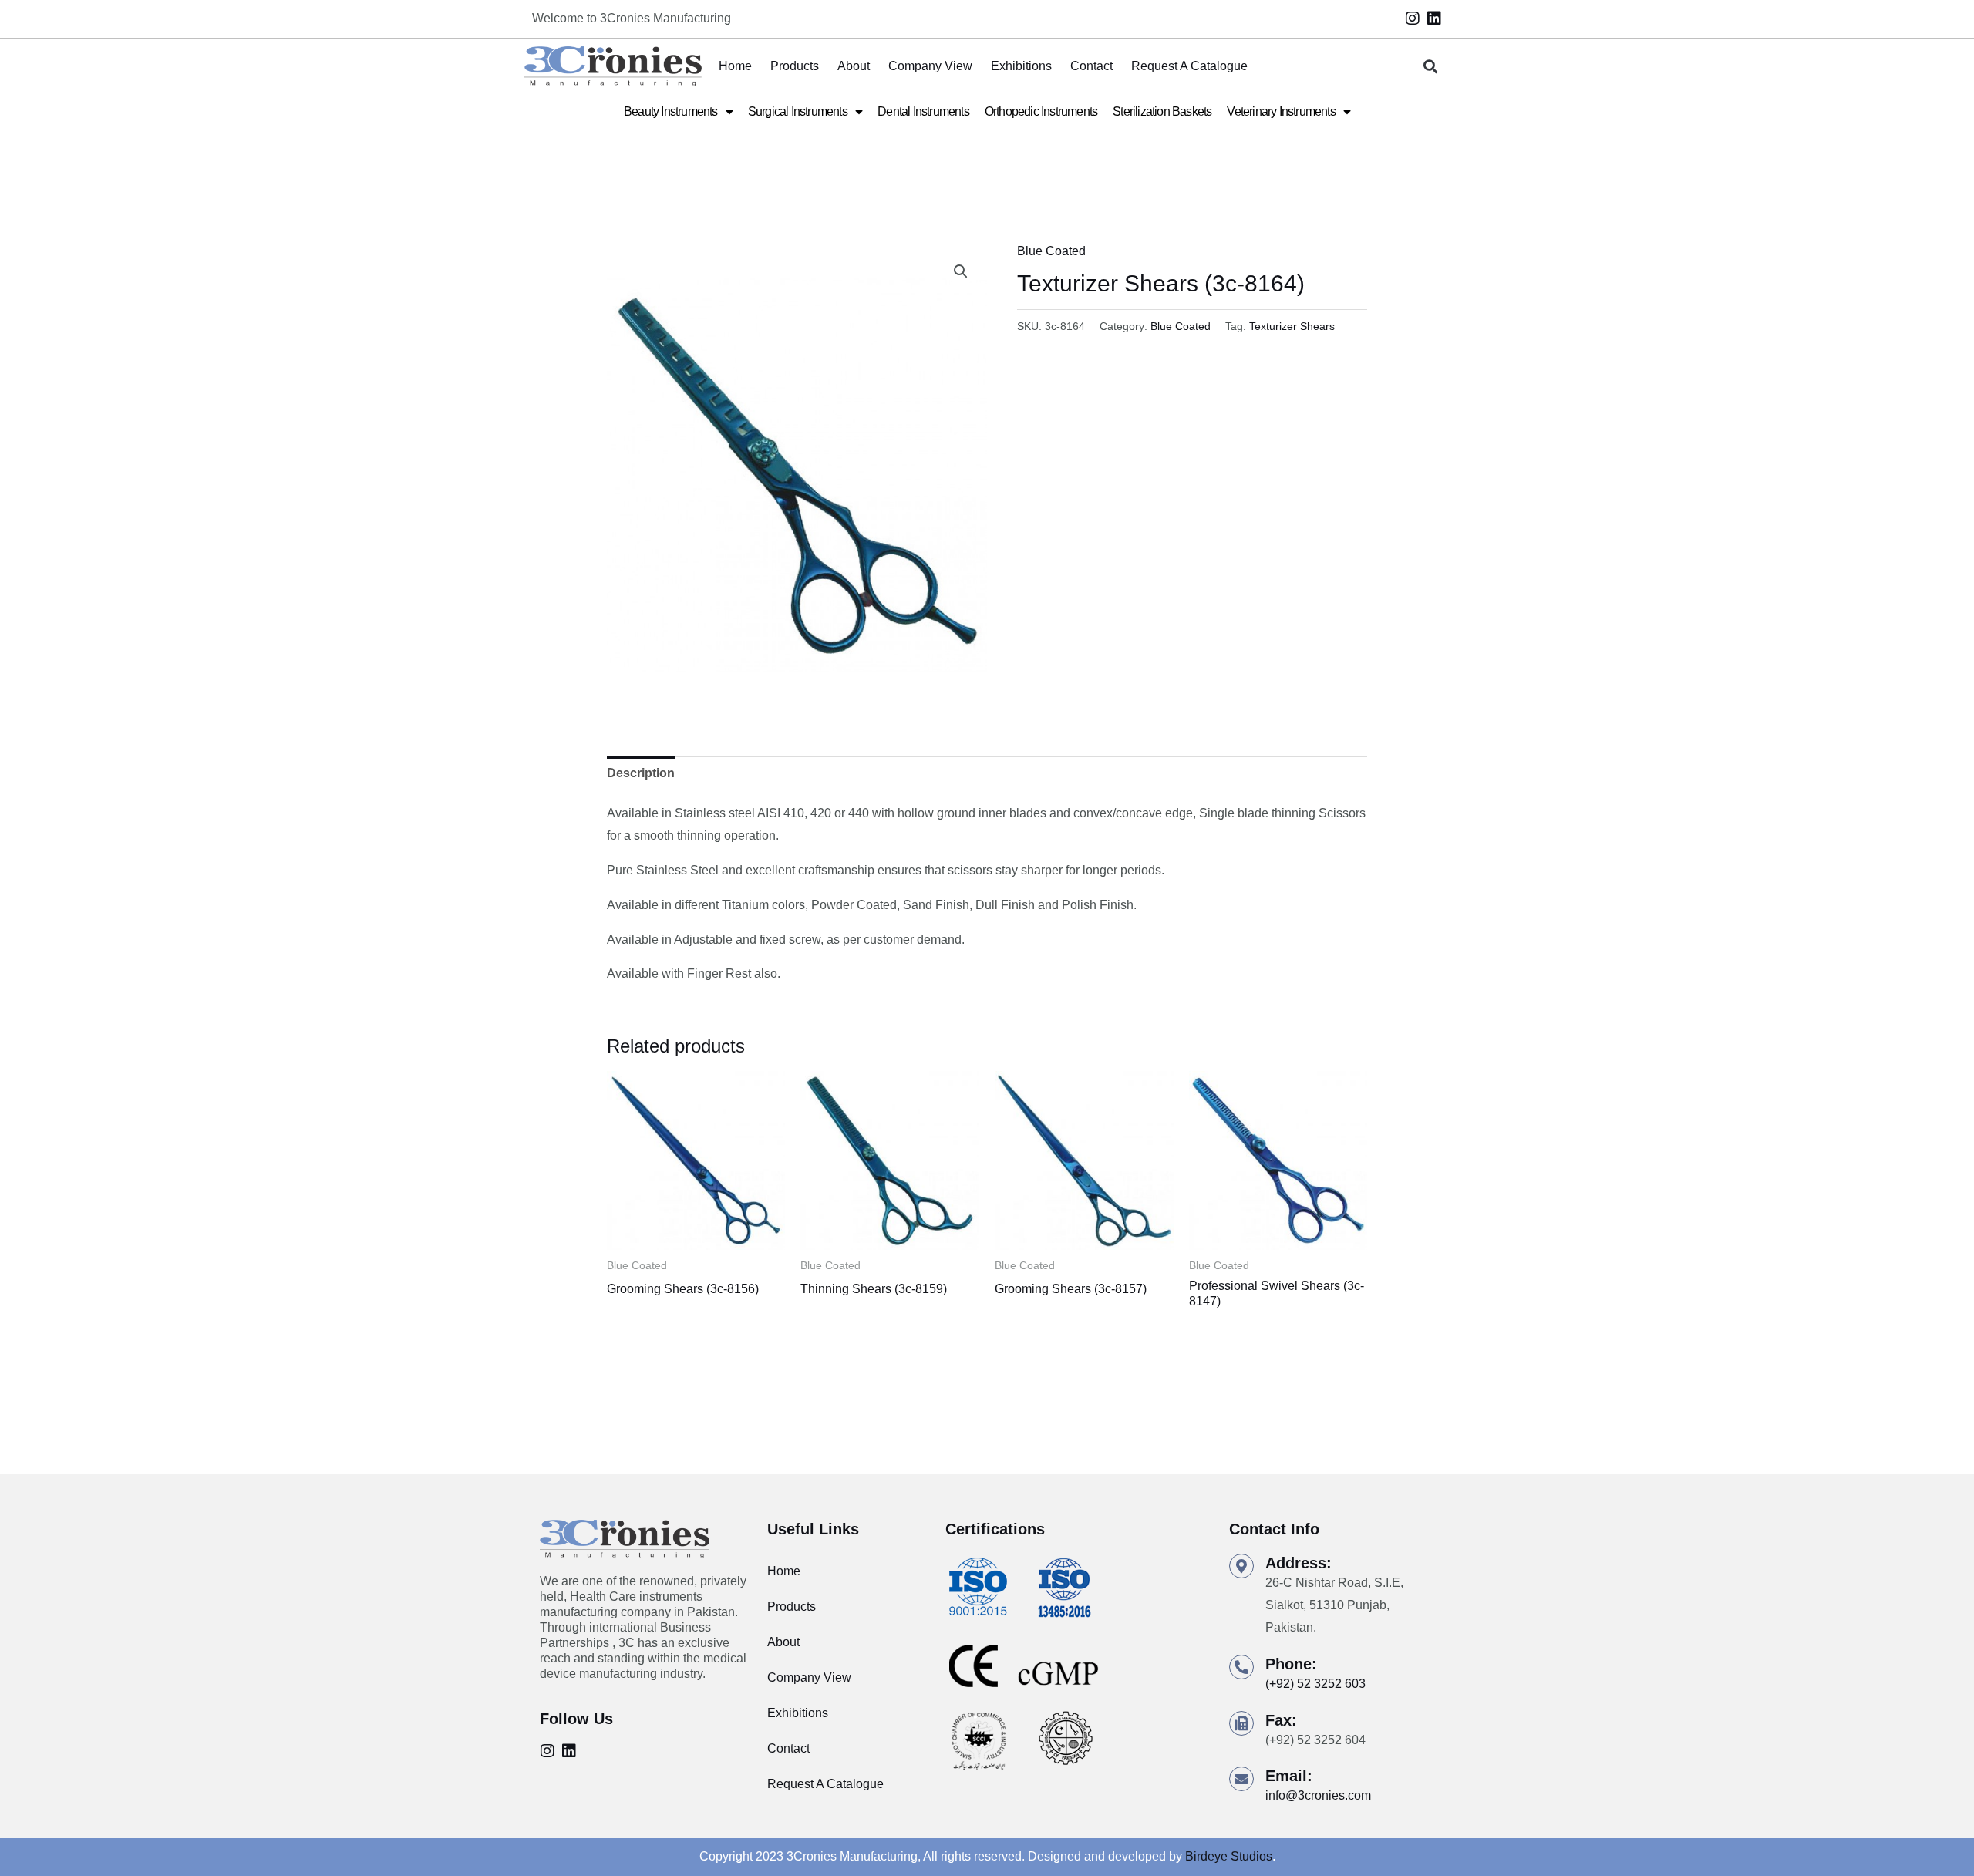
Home (735, 66)
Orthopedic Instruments (1041, 111)
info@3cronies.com (1318, 1795)
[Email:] (1241, 1779)
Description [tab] (641, 773)
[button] (1431, 67)
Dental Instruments (923, 111)
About (854, 66)
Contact (1091, 66)
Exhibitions (1021, 66)
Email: (1289, 1776)
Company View (930, 66)
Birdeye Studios (1229, 1856)
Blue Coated (1051, 251)
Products (795, 66)
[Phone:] (1241, 1667)
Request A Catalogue (1189, 66)
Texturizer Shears (1292, 326)
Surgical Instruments (798, 111)
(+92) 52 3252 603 (1315, 1684)
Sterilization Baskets (1162, 111)
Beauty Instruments (671, 111)
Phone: (1291, 1664)
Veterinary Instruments (1281, 111)
